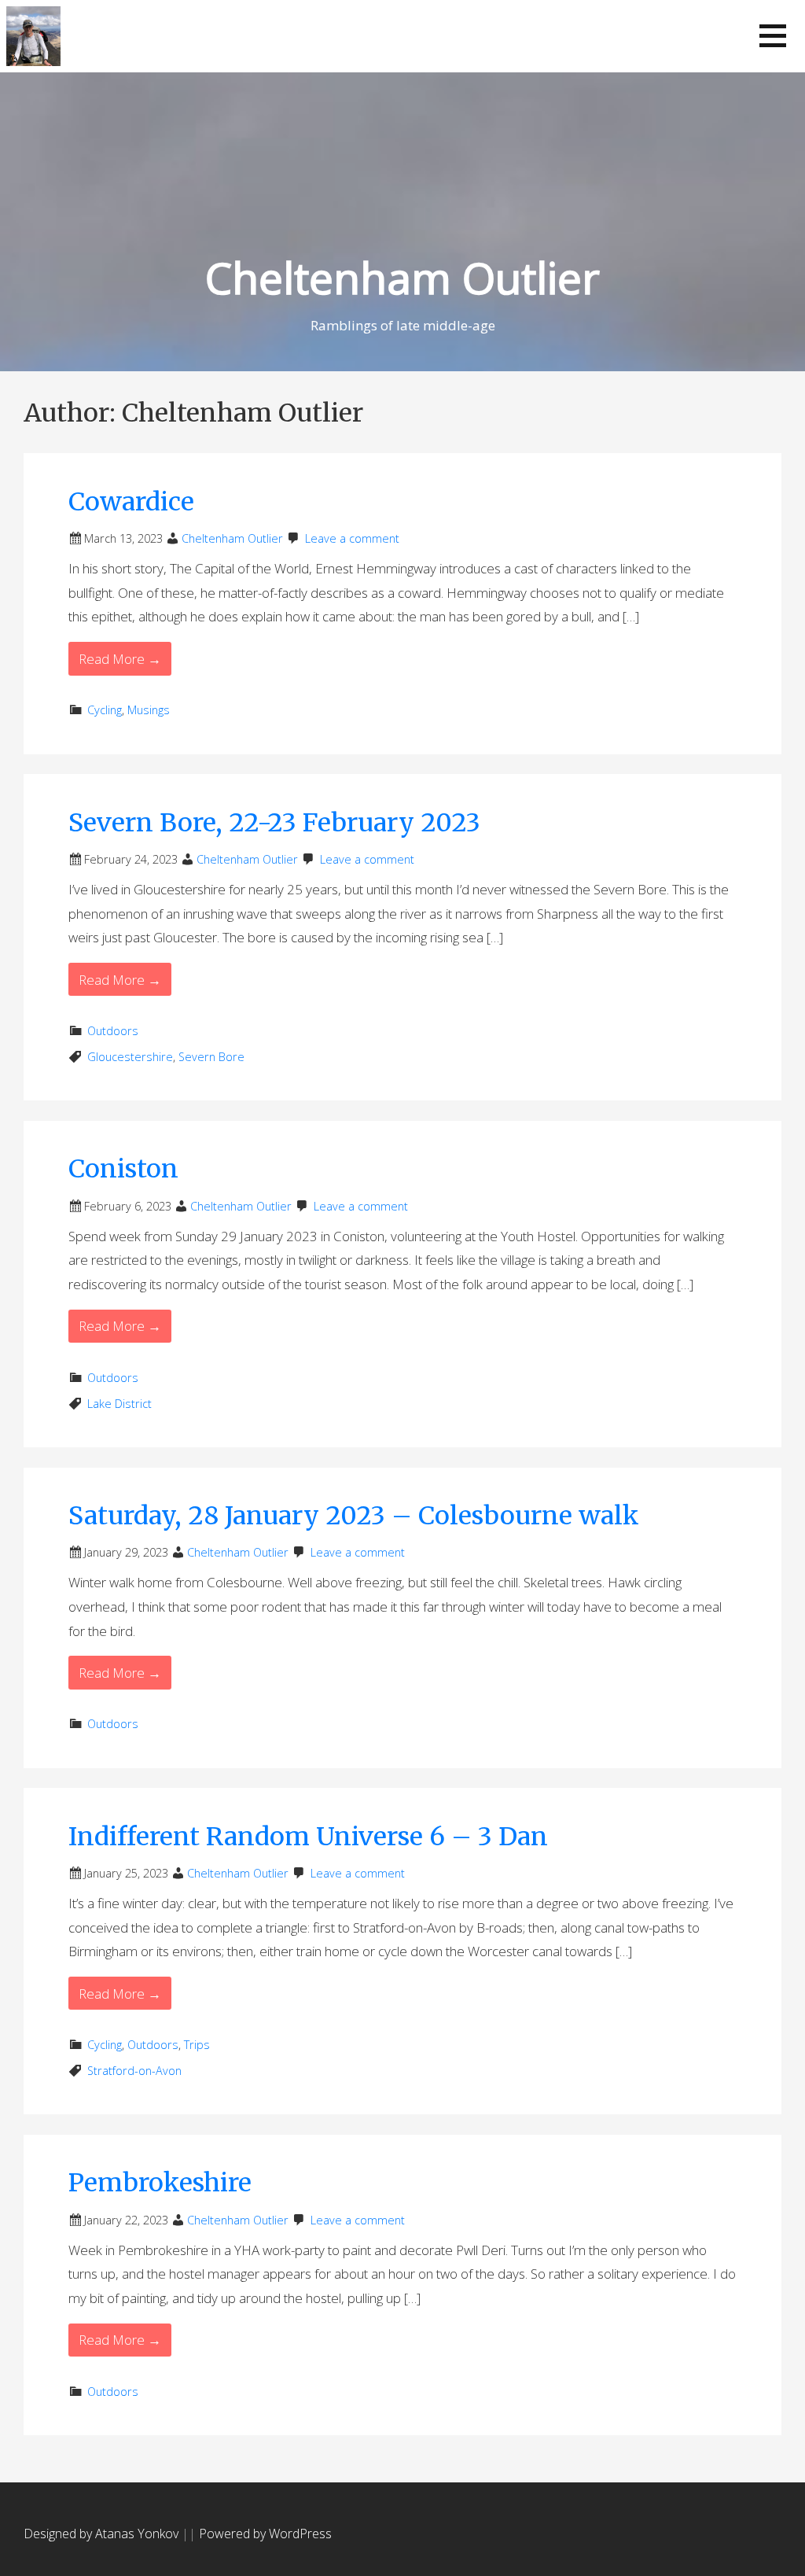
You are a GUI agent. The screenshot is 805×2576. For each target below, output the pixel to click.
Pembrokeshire (160, 2183)
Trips (197, 2045)
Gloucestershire (130, 1057)
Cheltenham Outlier (402, 277)
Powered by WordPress (265, 2534)
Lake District (119, 1404)
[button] (773, 36)
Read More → (120, 659)
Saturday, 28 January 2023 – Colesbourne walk (354, 1516)
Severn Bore (211, 1057)
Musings (149, 710)
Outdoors (113, 1031)
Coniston (123, 1169)
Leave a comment (352, 538)
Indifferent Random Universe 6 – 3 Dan (308, 1837)
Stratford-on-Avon (134, 2071)
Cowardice (131, 502)
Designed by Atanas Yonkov (103, 2534)
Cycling (105, 710)
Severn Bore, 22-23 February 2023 (274, 823)
